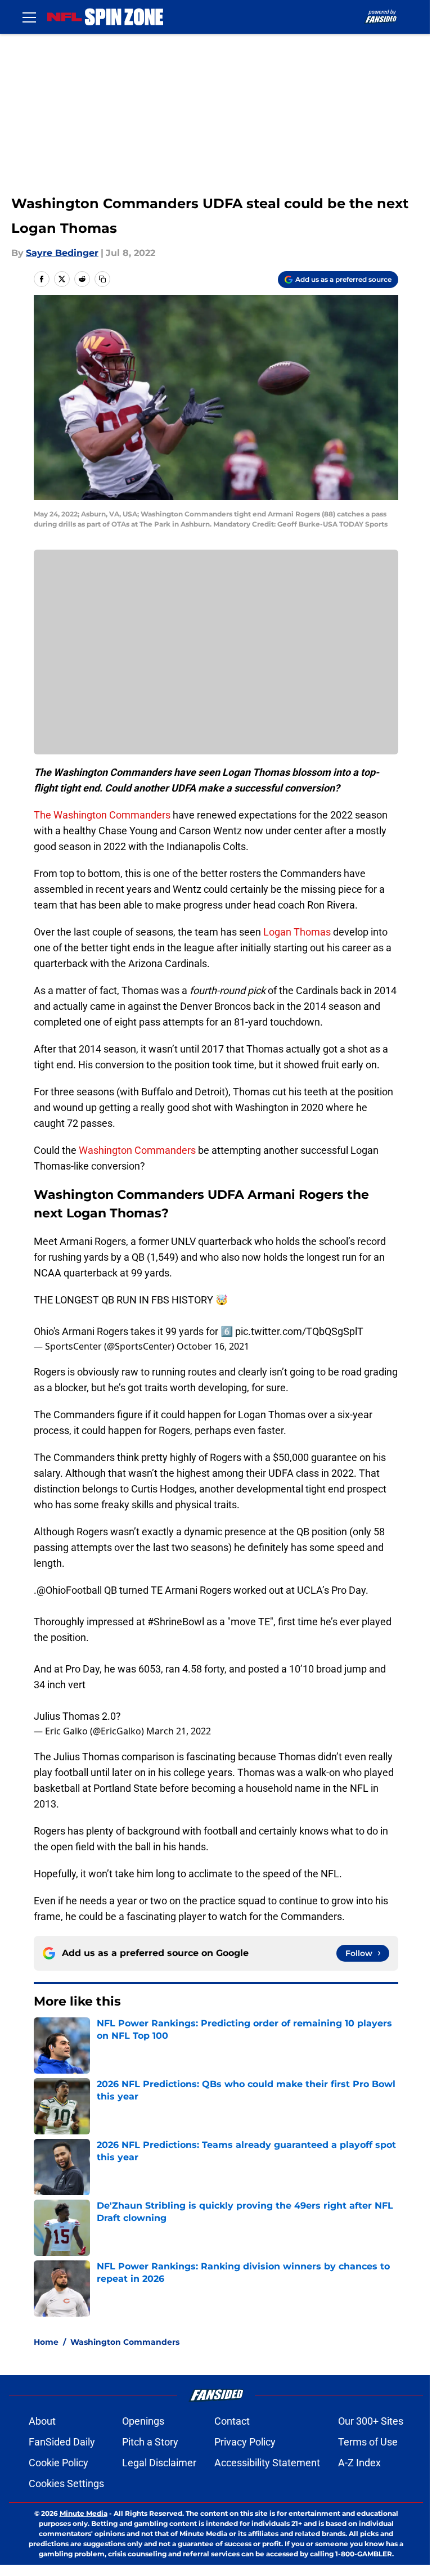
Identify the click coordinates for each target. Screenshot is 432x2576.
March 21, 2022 (179, 1731)
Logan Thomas (297, 932)
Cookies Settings (66, 2483)
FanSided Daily (62, 2442)
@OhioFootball (69, 1590)
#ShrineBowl (176, 1622)
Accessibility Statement (267, 2463)
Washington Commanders (137, 1150)
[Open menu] (29, 17)
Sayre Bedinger (62, 253)
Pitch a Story (150, 2442)
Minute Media (84, 2513)
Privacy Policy (245, 2442)
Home (46, 2342)
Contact (232, 2421)
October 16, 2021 (213, 1346)
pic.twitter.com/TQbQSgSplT (299, 1331)
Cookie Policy (58, 2463)
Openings (143, 2421)
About (42, 2421)
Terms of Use (368, 2442)
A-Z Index (359, 2463)
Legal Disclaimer (159, 2463)
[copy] (102, 279)
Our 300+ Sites (371, 2421)
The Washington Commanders (102, 815)
